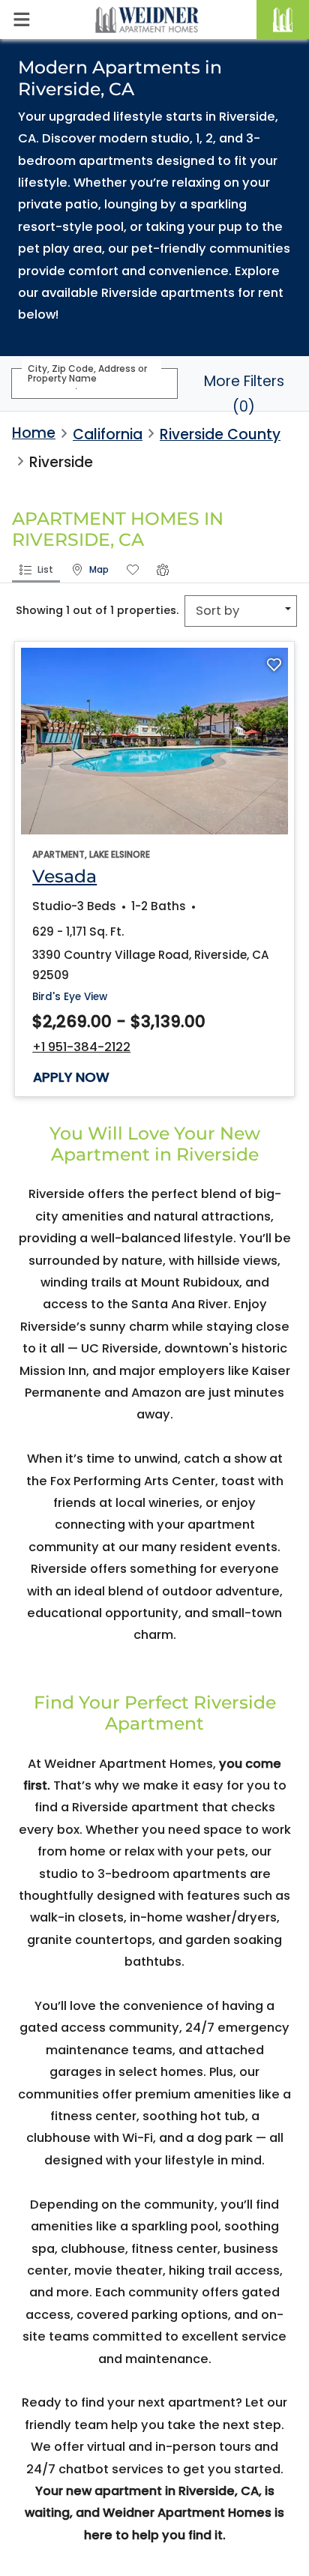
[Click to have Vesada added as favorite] (274, 665)
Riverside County (220, 434)
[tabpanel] (154, 875)
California (108, 434)
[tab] (36, 571)
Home (34, 433)
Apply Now (72, 1077)
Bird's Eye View (70, 996)
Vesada (64, 876)
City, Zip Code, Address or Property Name (87, 373)
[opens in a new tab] (154, 741)
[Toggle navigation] (21, 19)
